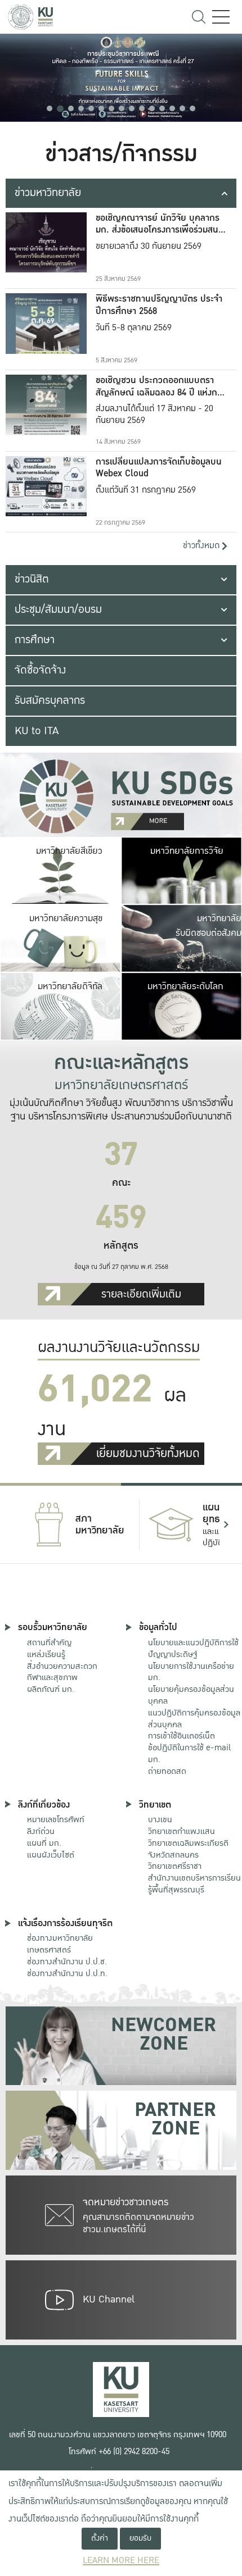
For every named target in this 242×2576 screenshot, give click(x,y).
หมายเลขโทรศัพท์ (56, 1819)
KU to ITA (37, 731)
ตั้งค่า (100, 2538)
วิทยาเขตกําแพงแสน (181, 1831)
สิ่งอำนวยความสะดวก (62, 1666)
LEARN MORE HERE (121, 2561)
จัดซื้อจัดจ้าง (40, 670)
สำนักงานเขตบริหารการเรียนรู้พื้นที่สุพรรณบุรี (194, 1884)
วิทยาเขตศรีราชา (175, 1866)
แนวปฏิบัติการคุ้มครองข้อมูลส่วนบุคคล (194, 1719)
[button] (50, 108)
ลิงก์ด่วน (41, 1831)
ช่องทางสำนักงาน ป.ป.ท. (67, 1973)
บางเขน (160, 1819)
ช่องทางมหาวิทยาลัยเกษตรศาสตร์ (60, 1944)
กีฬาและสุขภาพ (52, 1677)
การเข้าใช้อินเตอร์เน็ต (181, 1736)
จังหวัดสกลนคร (188, 1849)
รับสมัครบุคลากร (50, 700)
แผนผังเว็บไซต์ (51, 1855)
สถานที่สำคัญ (49, 1642)
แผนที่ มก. (44, 1843)
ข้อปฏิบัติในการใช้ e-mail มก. (189, 1753)
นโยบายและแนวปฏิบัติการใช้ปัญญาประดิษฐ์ (193, 1648)
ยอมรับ (140, 2538)
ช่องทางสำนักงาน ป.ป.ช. (67, 1961)
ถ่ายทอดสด (167, 1771)
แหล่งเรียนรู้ (46, 1654)
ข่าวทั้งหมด (202, 546)
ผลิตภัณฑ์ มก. (51, 1689)
